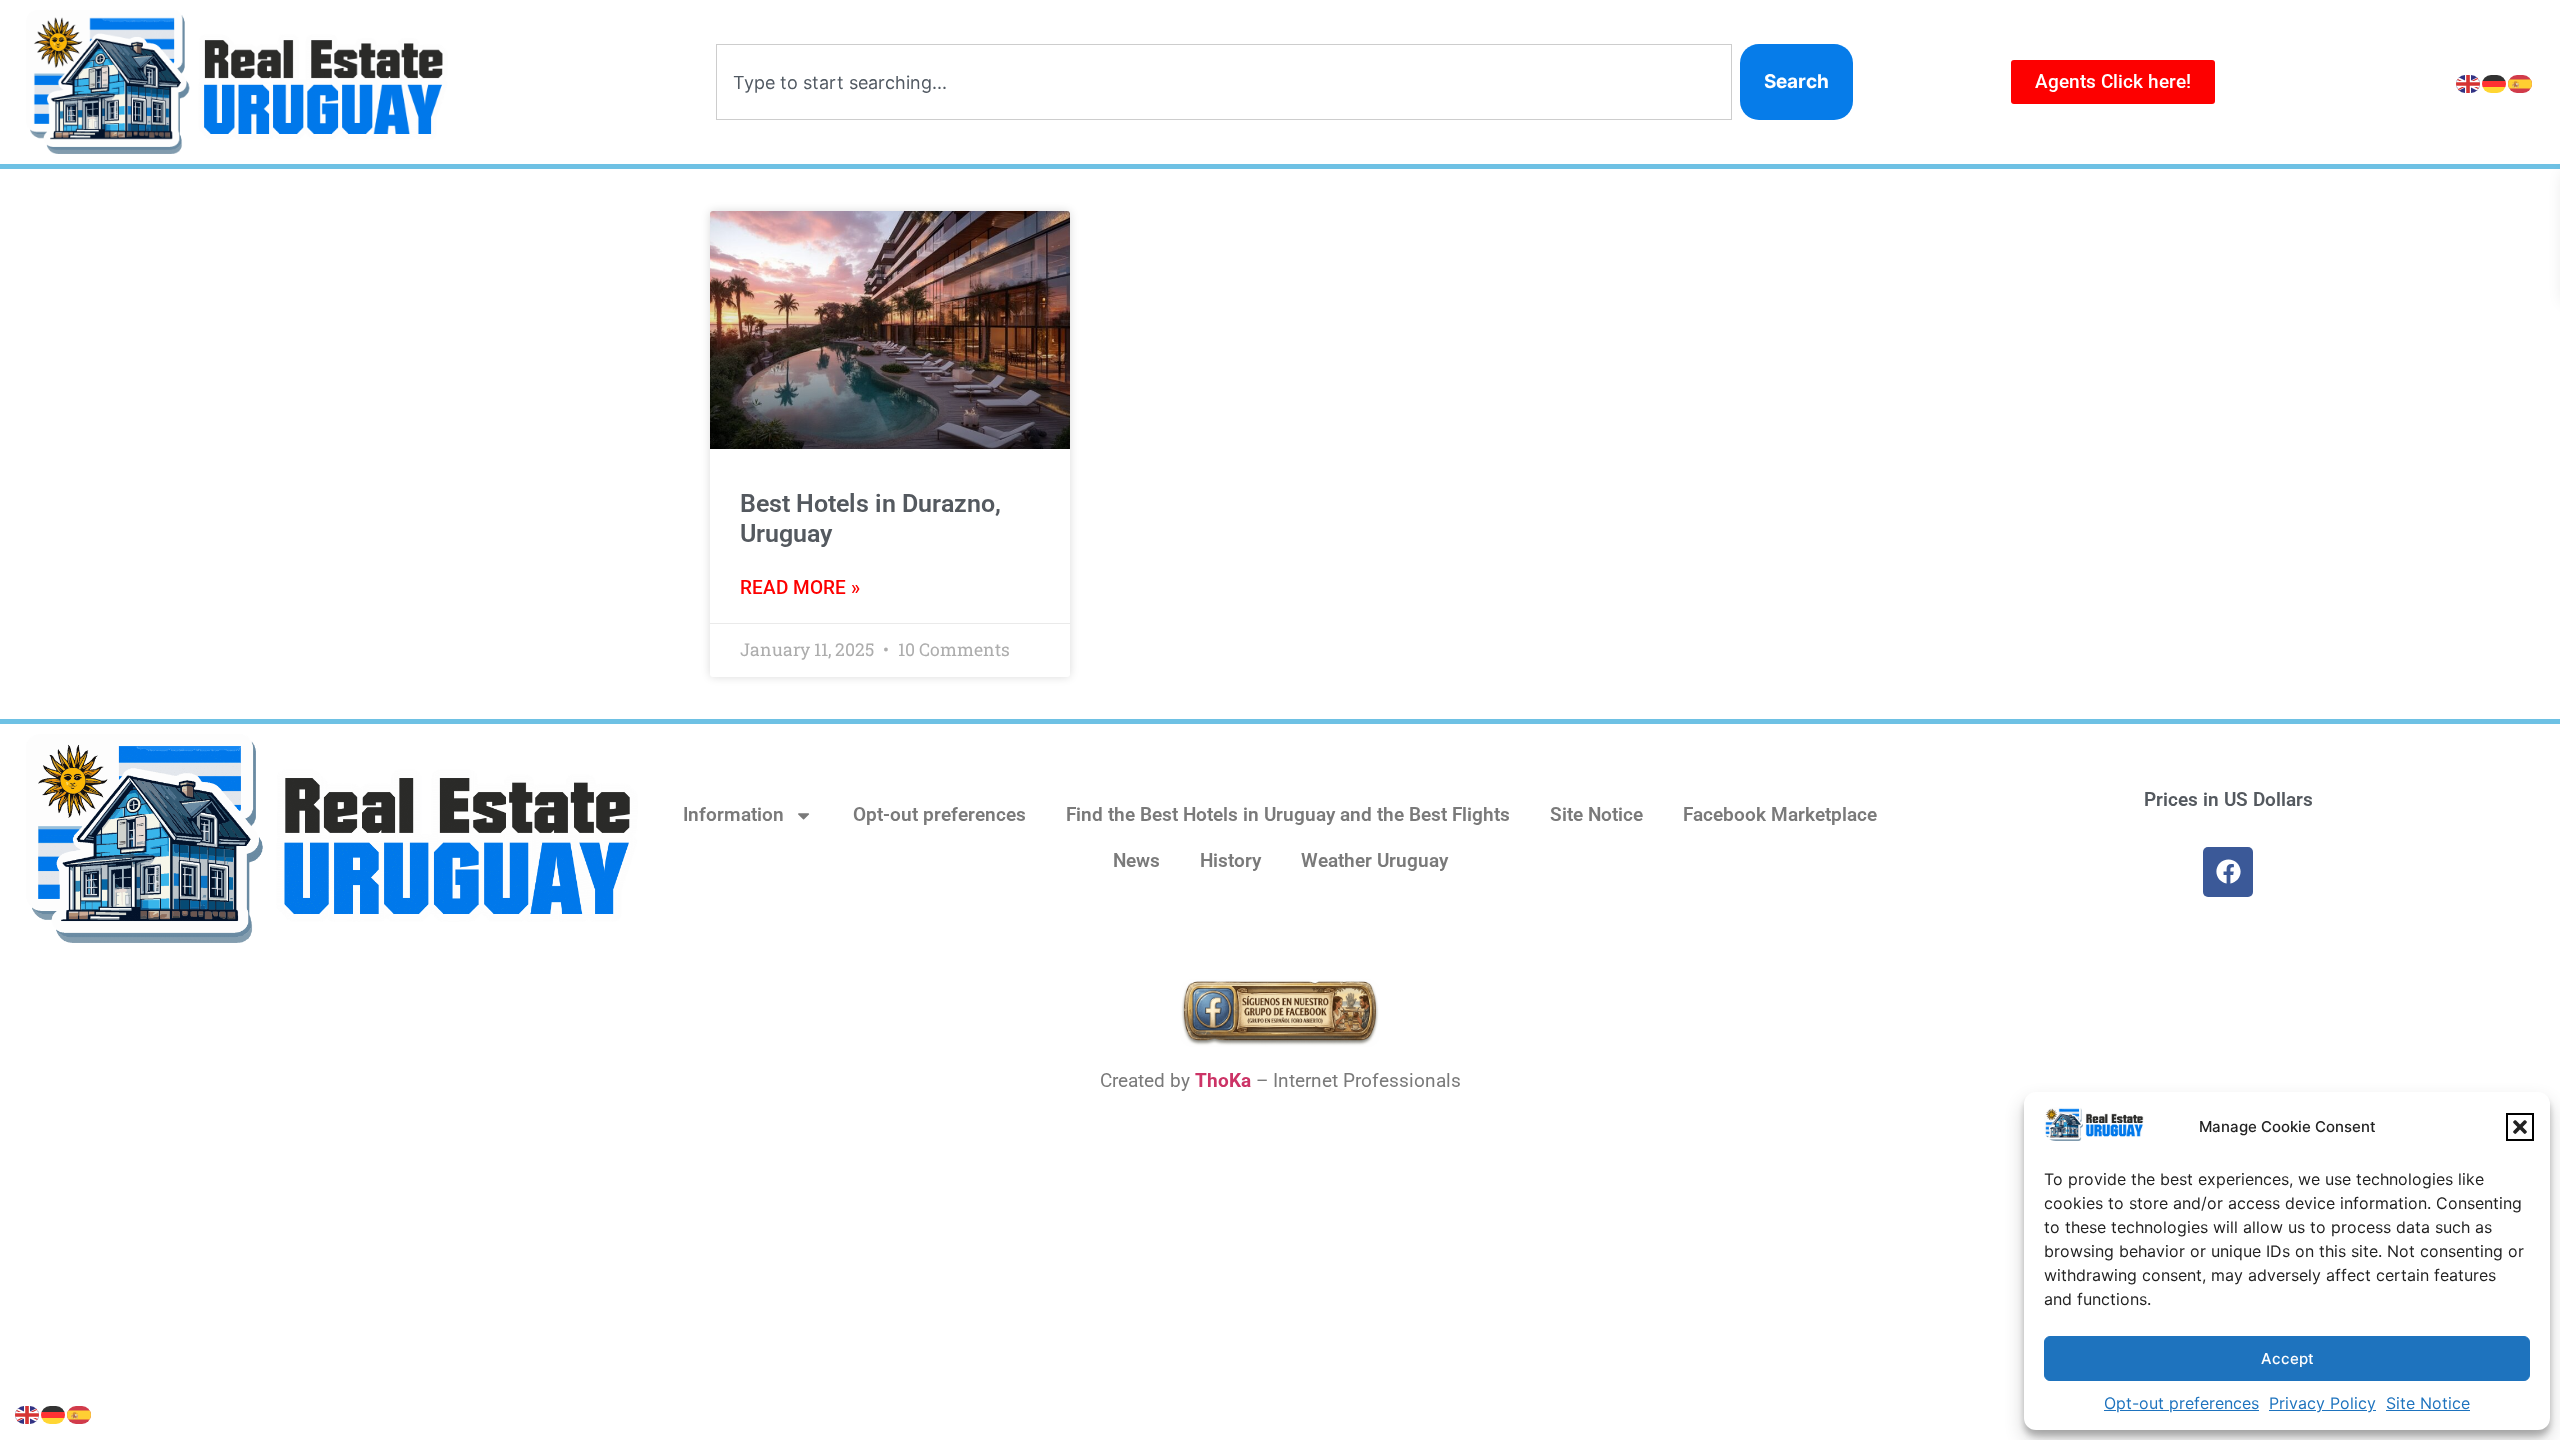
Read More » (800, 587)
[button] (2520, 1127)
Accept (2287, 1358)
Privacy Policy (2322, 1403)
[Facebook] (2228, 872)
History (1230, 860)
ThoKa (1223, 1080)
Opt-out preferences (2181, 1403)
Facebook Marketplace (1780, 814)
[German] (2495, 82)
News (1136, 860)
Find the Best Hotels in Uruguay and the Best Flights (1288, 814)
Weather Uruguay (1374, 860)
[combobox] (1224, 82)
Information (733, 814)
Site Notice (2428, 1403)
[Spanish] (2521, 82)
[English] (2469, 82)
